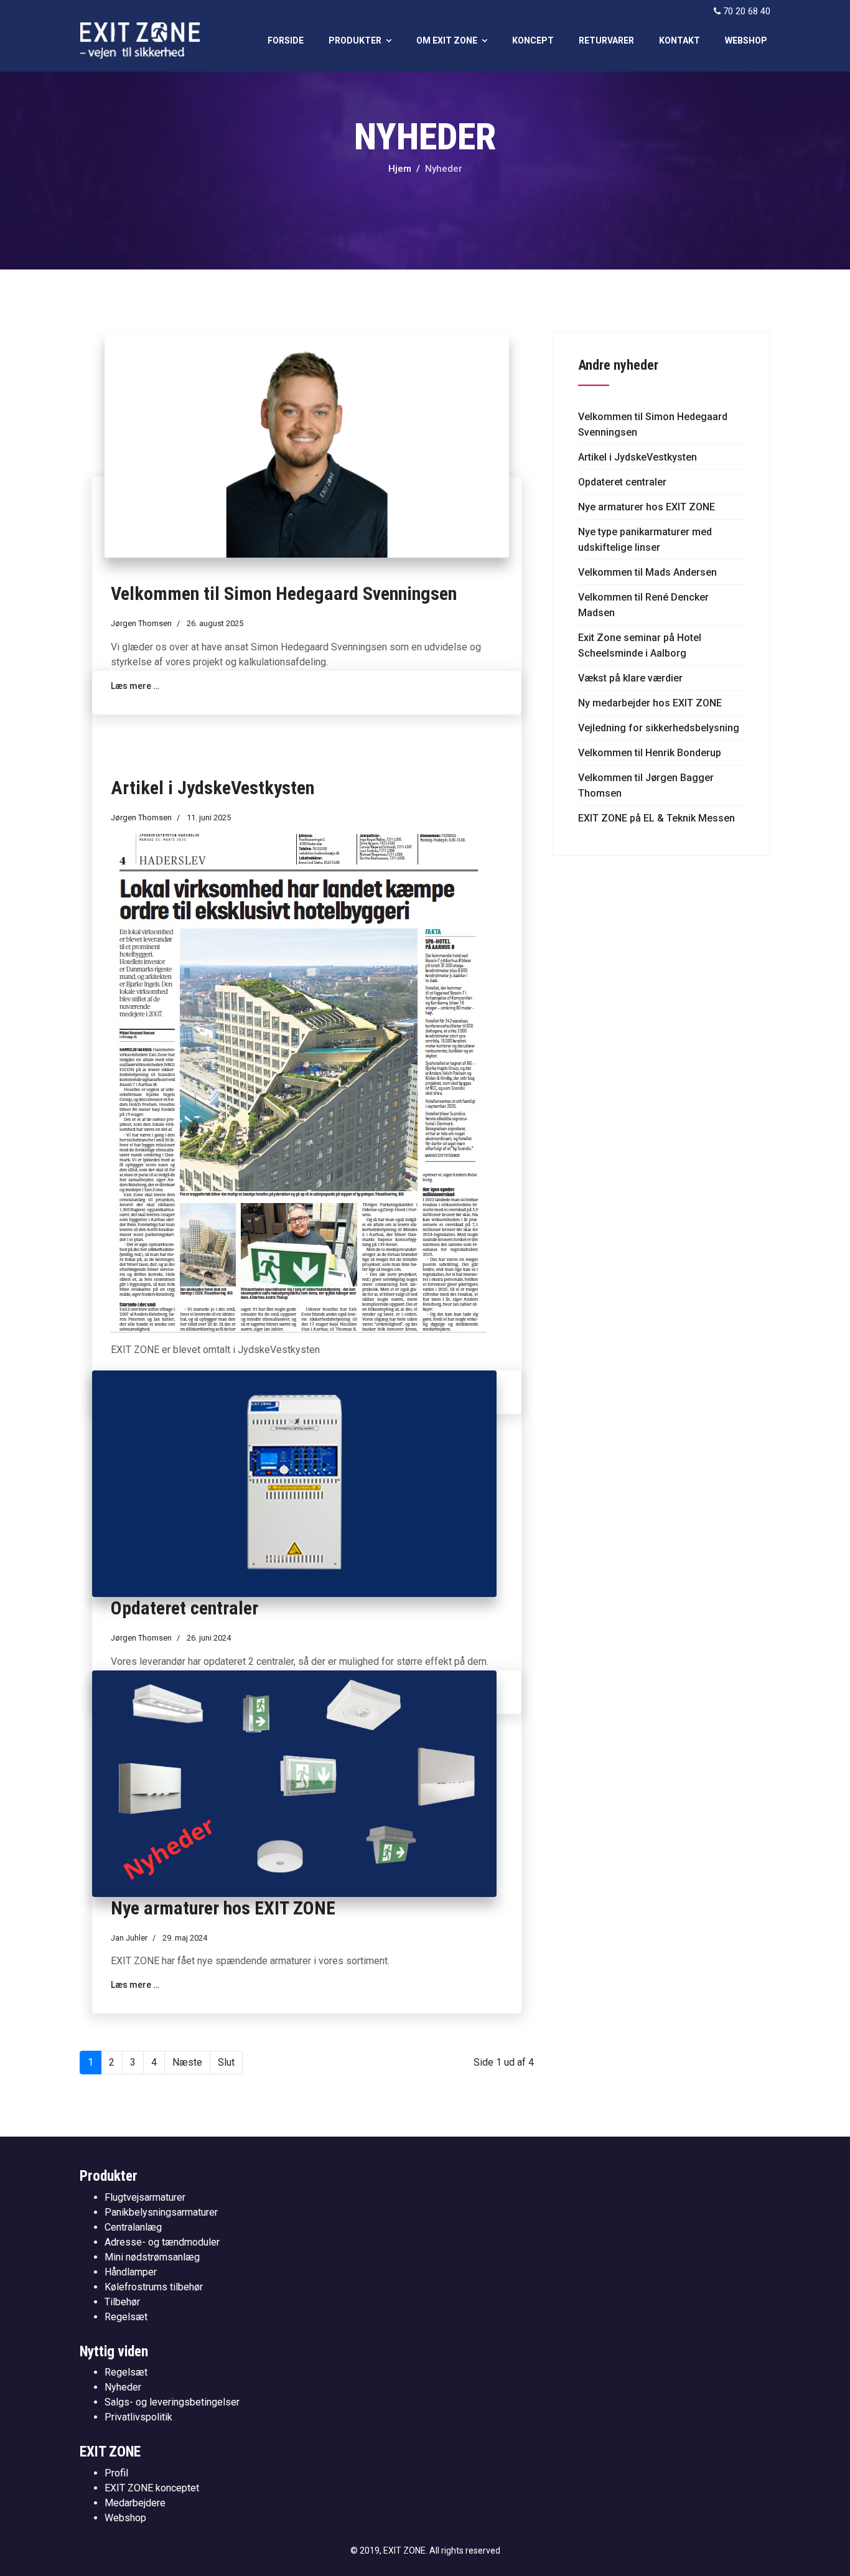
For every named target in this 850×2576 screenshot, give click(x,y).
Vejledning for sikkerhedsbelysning (659, 728)
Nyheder (123, 2387)
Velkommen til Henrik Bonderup (650, 753)
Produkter (355, 40)
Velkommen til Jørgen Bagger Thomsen (646, 785)
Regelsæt (126, 2317)
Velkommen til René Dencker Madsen (643, 605)
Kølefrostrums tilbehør (154, 2287)
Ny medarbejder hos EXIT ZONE (650, 703)
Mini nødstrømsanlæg (152, 2257)
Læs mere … (135, 1985)
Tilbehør (122, 2302)
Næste (187, 2062)
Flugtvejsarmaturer (145, 2197)
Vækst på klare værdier (630, 678)
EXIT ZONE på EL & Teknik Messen (656, 818)
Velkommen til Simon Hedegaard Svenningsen (284, 593)
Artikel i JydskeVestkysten (213, 788)
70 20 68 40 (747, 12)
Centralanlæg (133, 2227)
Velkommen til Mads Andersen (647, 572)
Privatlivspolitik (138, 2417)
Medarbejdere (135, 2503)
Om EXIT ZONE (447, 40)
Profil (116, 2473)
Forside (286, 40)
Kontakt (680, 40)
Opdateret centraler (184, 1608)
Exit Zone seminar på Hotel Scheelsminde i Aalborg (640, 645)
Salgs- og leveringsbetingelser (172, 2402)
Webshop (746, 40)
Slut (226, 2062)
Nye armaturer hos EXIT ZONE (223, 1908)
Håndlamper (131, 2272)
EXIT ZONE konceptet (152, 2488)
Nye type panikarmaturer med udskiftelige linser (645, 540)
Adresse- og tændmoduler (162, 2242)
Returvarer (606, 40)
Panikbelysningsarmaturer (161, 2212)
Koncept (533, 40)
